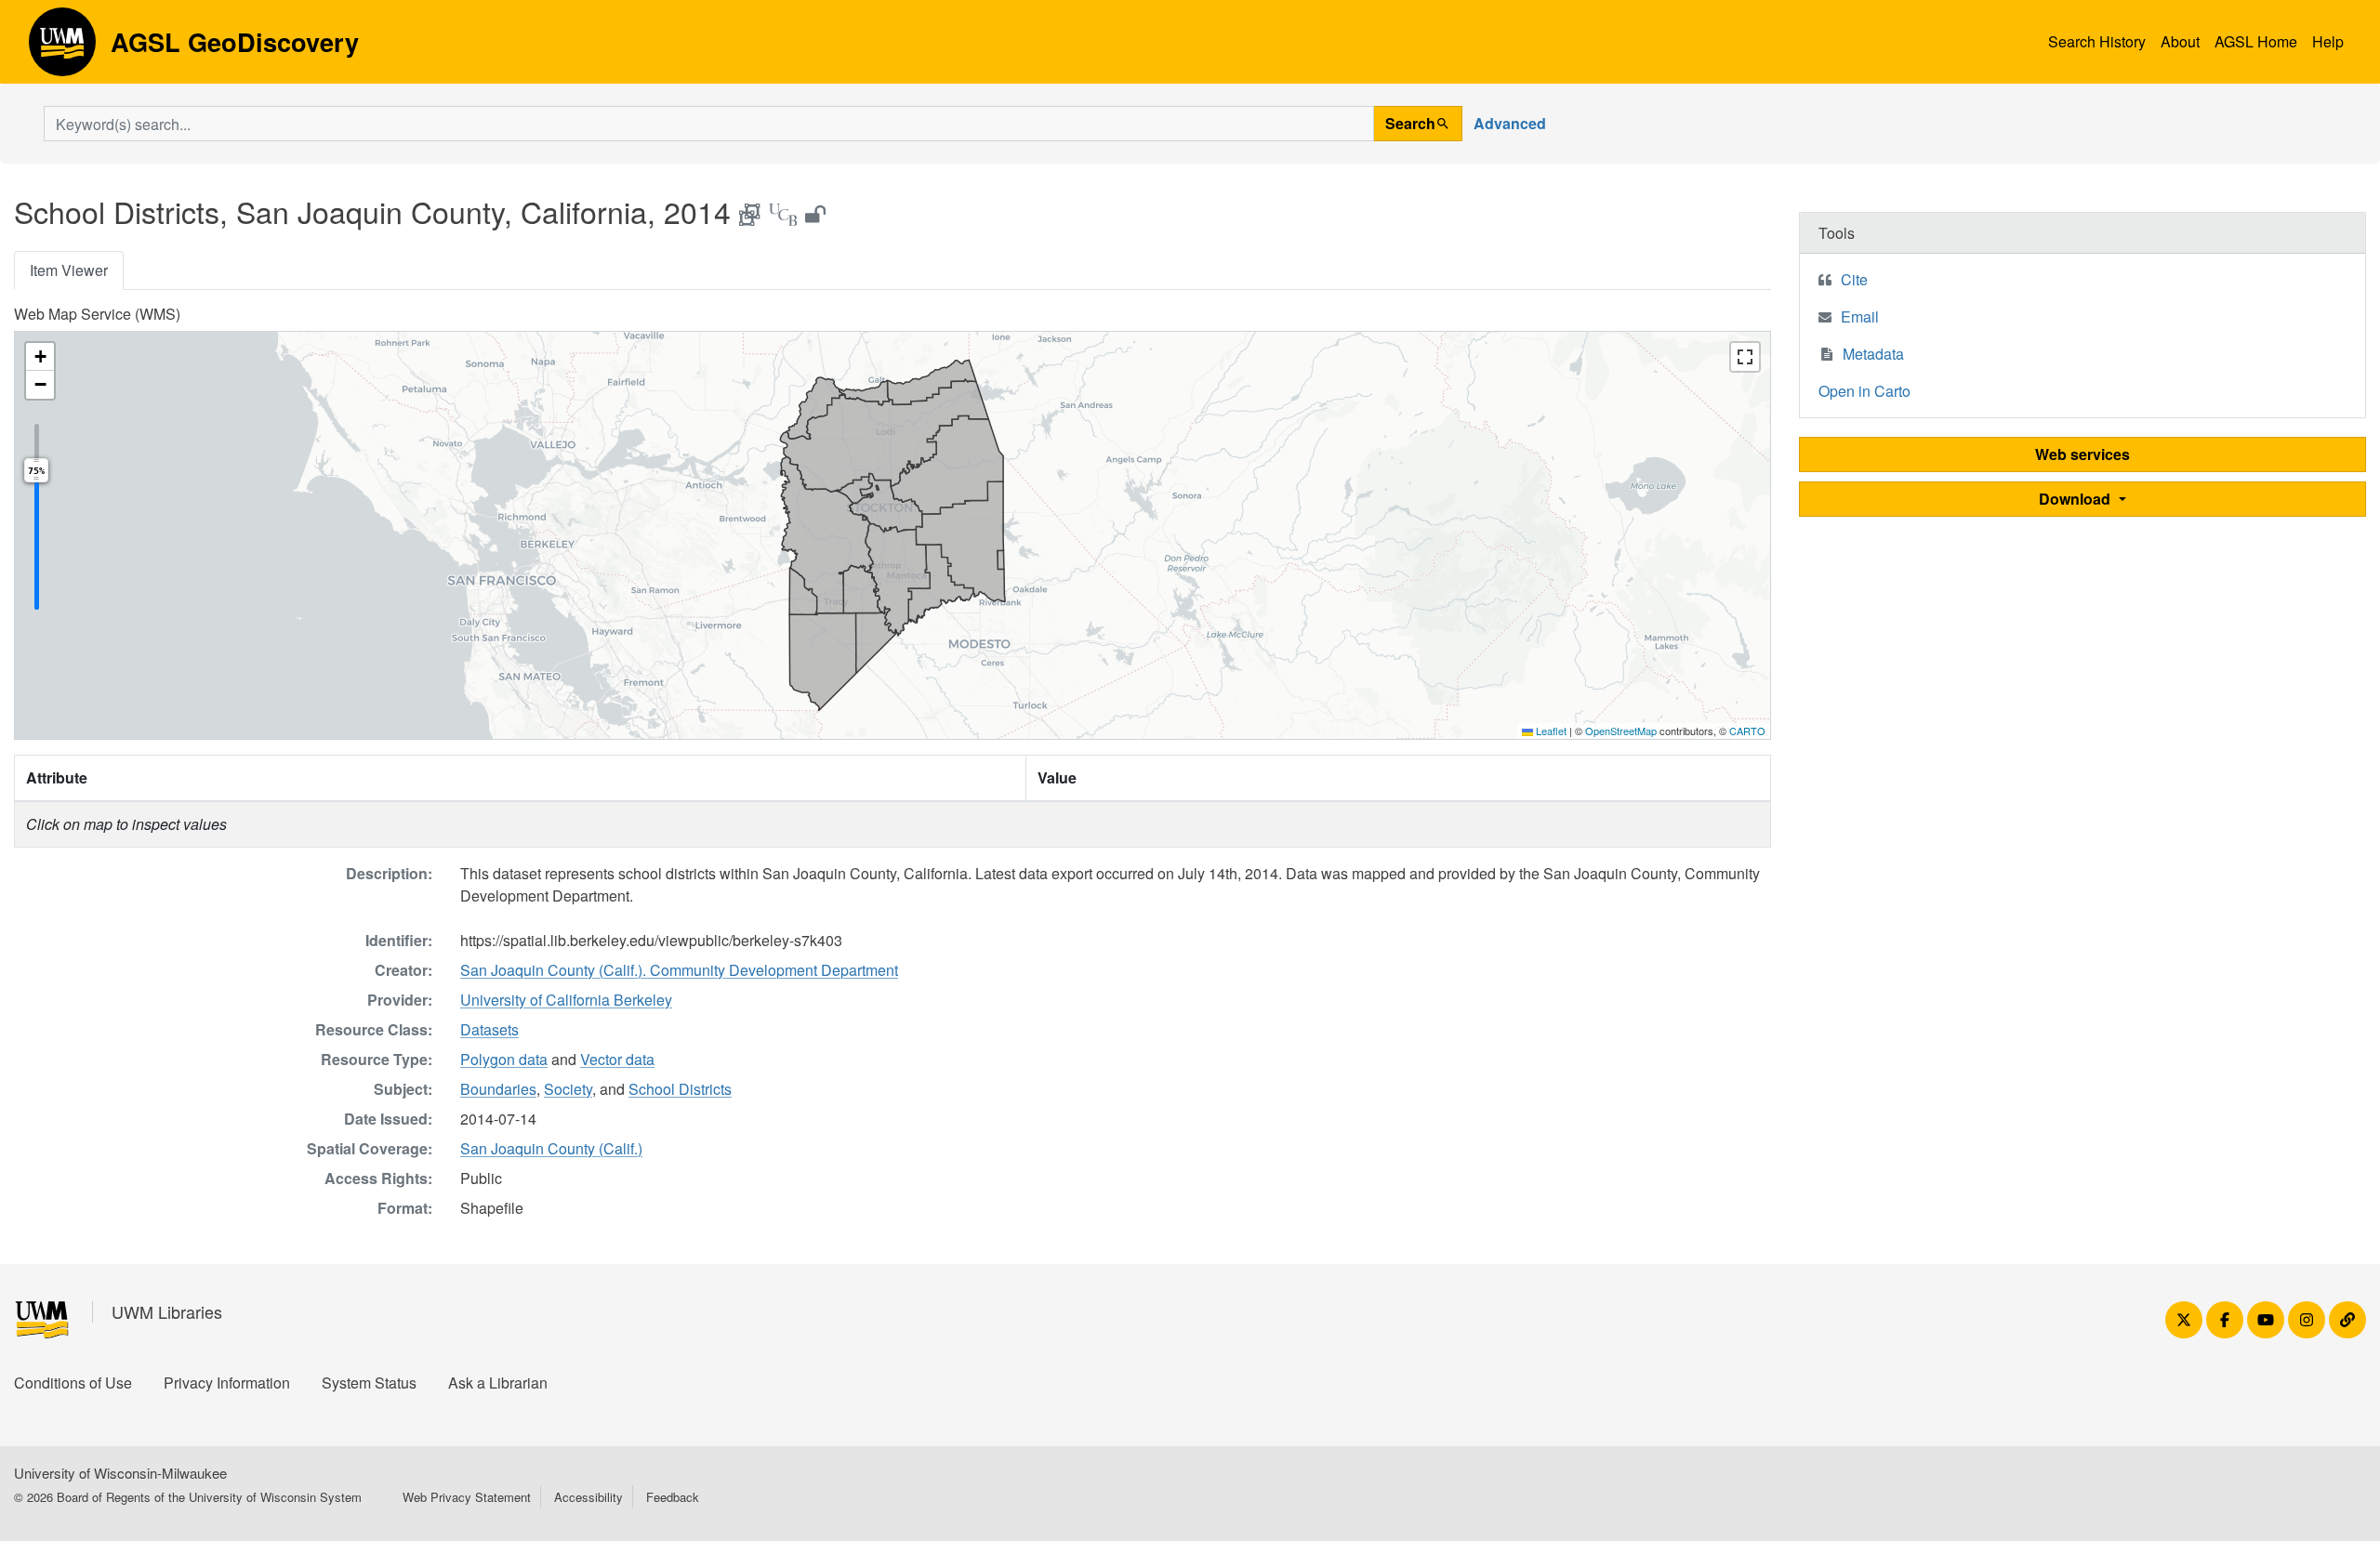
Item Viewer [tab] (69, 270)
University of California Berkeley (566, 1000)
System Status (369, 1383)
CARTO (1747, 731)
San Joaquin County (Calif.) (551, 1148)
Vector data (617, 1059)
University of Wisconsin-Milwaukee (120, 1473)
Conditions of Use (73, 1383)
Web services (2082, 454)
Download (2076, 499)
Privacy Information (227, 1383)
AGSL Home (2256, 41)
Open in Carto (1864, 391)
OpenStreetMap (1621, 731)
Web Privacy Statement (467, 1497)
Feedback (673, 1497)
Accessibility (588, 1497)
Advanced (1510, 123)
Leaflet (1550, 731)
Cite (1854, 279)
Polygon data (504, 1059)
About (2180, 41)
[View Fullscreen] (1745, 357)
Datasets (489, 1029)
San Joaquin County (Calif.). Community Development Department (679, 970)
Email (1860, 316)
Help (2328, 41)
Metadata (1873, 354)
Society (568, 1089)
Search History (2097, 41)
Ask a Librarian (498, 1383)
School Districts (680, 1089)
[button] (40, 357)
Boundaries (498, 1089)
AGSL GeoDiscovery (62, 48)
